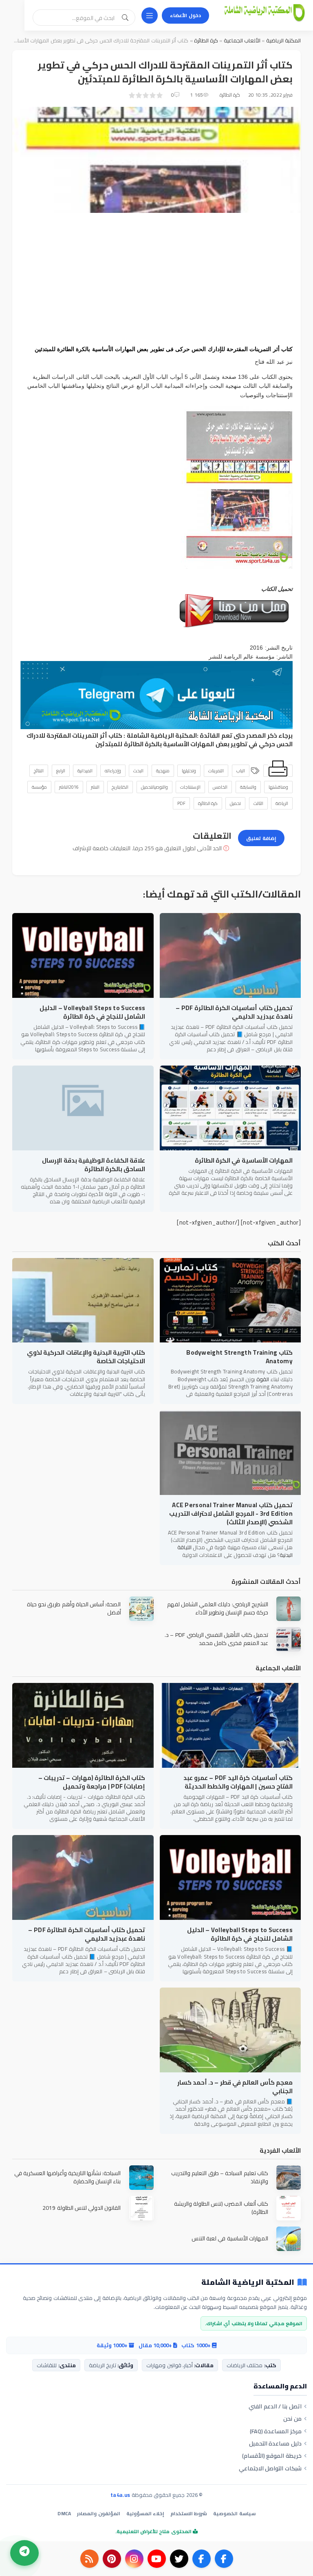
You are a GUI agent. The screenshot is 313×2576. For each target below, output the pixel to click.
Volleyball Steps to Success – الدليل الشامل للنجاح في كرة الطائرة (92, 1012)
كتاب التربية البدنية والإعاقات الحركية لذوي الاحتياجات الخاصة (86, 1357)
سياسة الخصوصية (234, 2513)
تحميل (235, 803)
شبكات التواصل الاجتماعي (270, 2468)
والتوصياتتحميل (154, 787)
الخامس (220, 787)
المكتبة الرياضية (283, 40)
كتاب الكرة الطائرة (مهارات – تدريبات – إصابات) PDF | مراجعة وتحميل (92, 1782)
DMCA (64, 2513)
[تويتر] (179, 2559)
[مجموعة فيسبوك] (202, 2559)
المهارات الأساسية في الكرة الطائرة (244, 1160)
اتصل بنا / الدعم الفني (275, 2406)
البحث (138, 771)
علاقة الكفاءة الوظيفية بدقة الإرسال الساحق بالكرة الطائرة (94, 1165)
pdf (182, 803)
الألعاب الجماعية (241, 40)
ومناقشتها (278, 787)
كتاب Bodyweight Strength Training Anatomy (239, 1357)
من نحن (292, 2419)
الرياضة (282, 803)
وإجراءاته (113, 771)
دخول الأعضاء (185, 15)
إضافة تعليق (261, 838)
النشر (95, 787)
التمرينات (216, 771)
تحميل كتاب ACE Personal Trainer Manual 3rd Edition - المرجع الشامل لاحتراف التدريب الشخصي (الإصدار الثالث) (231, 1514)
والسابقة (248, 787)
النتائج (39, 771)
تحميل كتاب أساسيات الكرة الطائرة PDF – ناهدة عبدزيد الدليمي (234, 1012)
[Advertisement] (156, 278)
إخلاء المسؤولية (145, 2513)
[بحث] (125, 18)
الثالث (258, 803)
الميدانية (85, 771)
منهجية (163, 771)
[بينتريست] (112, 2559)
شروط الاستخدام (189, 2513)
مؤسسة (39, 787)
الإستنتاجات (190, 787)
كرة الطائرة (206, 40)
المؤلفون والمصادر (98, 2513)
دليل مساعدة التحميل (275, 2443)
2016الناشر (69, 787)
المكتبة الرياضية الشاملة (162, 735)
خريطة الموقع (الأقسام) (272, 2456)
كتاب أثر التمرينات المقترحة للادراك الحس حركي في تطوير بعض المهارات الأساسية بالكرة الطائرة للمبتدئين (160, 740)
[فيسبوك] (224, 2559)
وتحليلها (189, 771)
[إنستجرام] (134, 2559)
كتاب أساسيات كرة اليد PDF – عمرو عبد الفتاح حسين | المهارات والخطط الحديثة (238, 1782)
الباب (241, 771)
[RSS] (89, 2559)
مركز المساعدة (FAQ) (276, 2431)
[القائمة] (150, 15)
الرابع (61, 771)
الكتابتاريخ (120, 787)
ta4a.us (120, 2495)
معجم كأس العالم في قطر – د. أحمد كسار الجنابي (235, 2087)
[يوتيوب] (157, 2559)
